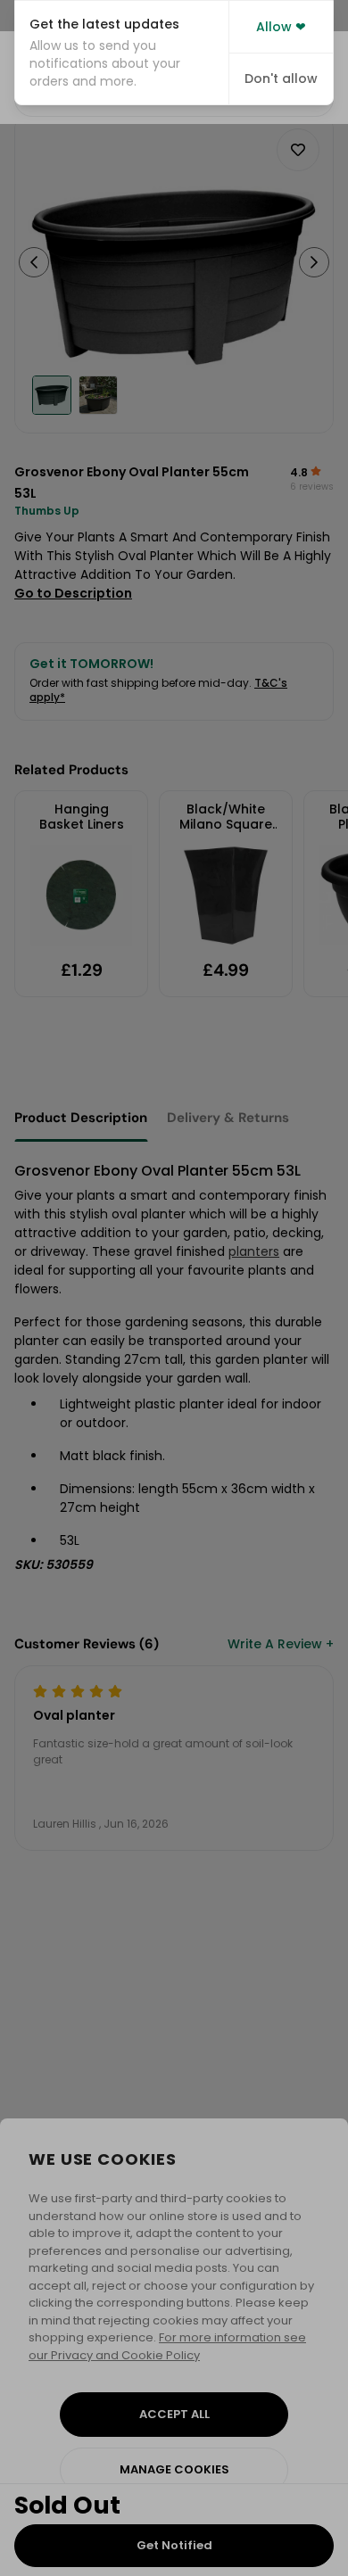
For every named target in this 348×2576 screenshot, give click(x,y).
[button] (122, 53)
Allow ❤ (281, 27)
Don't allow (281, 78)
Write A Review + (281, 1644)
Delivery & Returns (228, 1118)
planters (254, 1251)
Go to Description (73, 593)
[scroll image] (52, 395)
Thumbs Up (47, 511)
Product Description (81, 1118)
